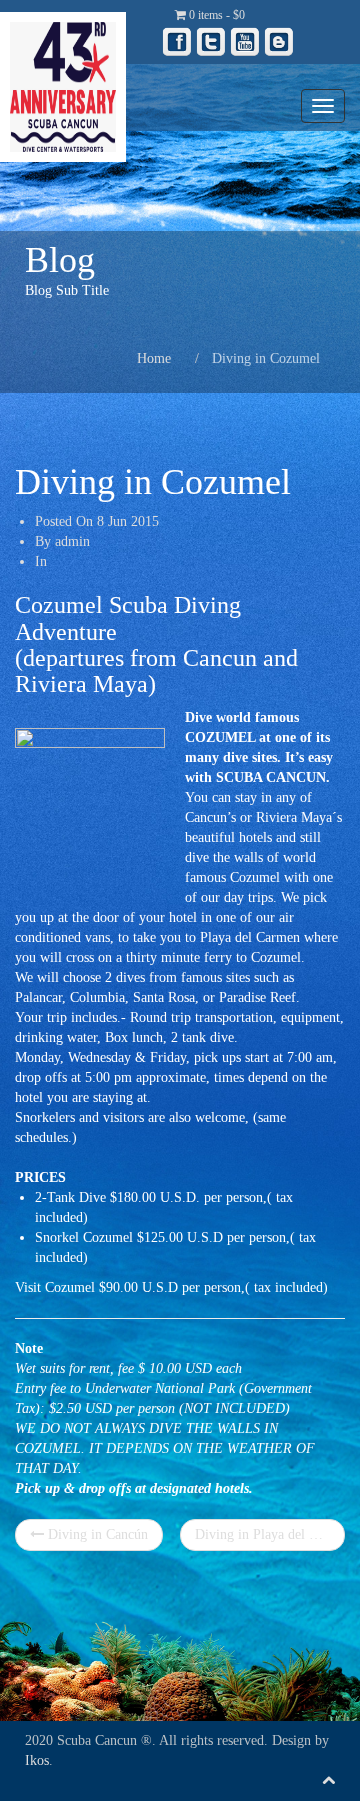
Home (154, 358)
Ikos (37, 1760)
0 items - (215, 15)
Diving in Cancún (96, 1534)
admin (72, 541)
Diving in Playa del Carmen (270, 1534)
